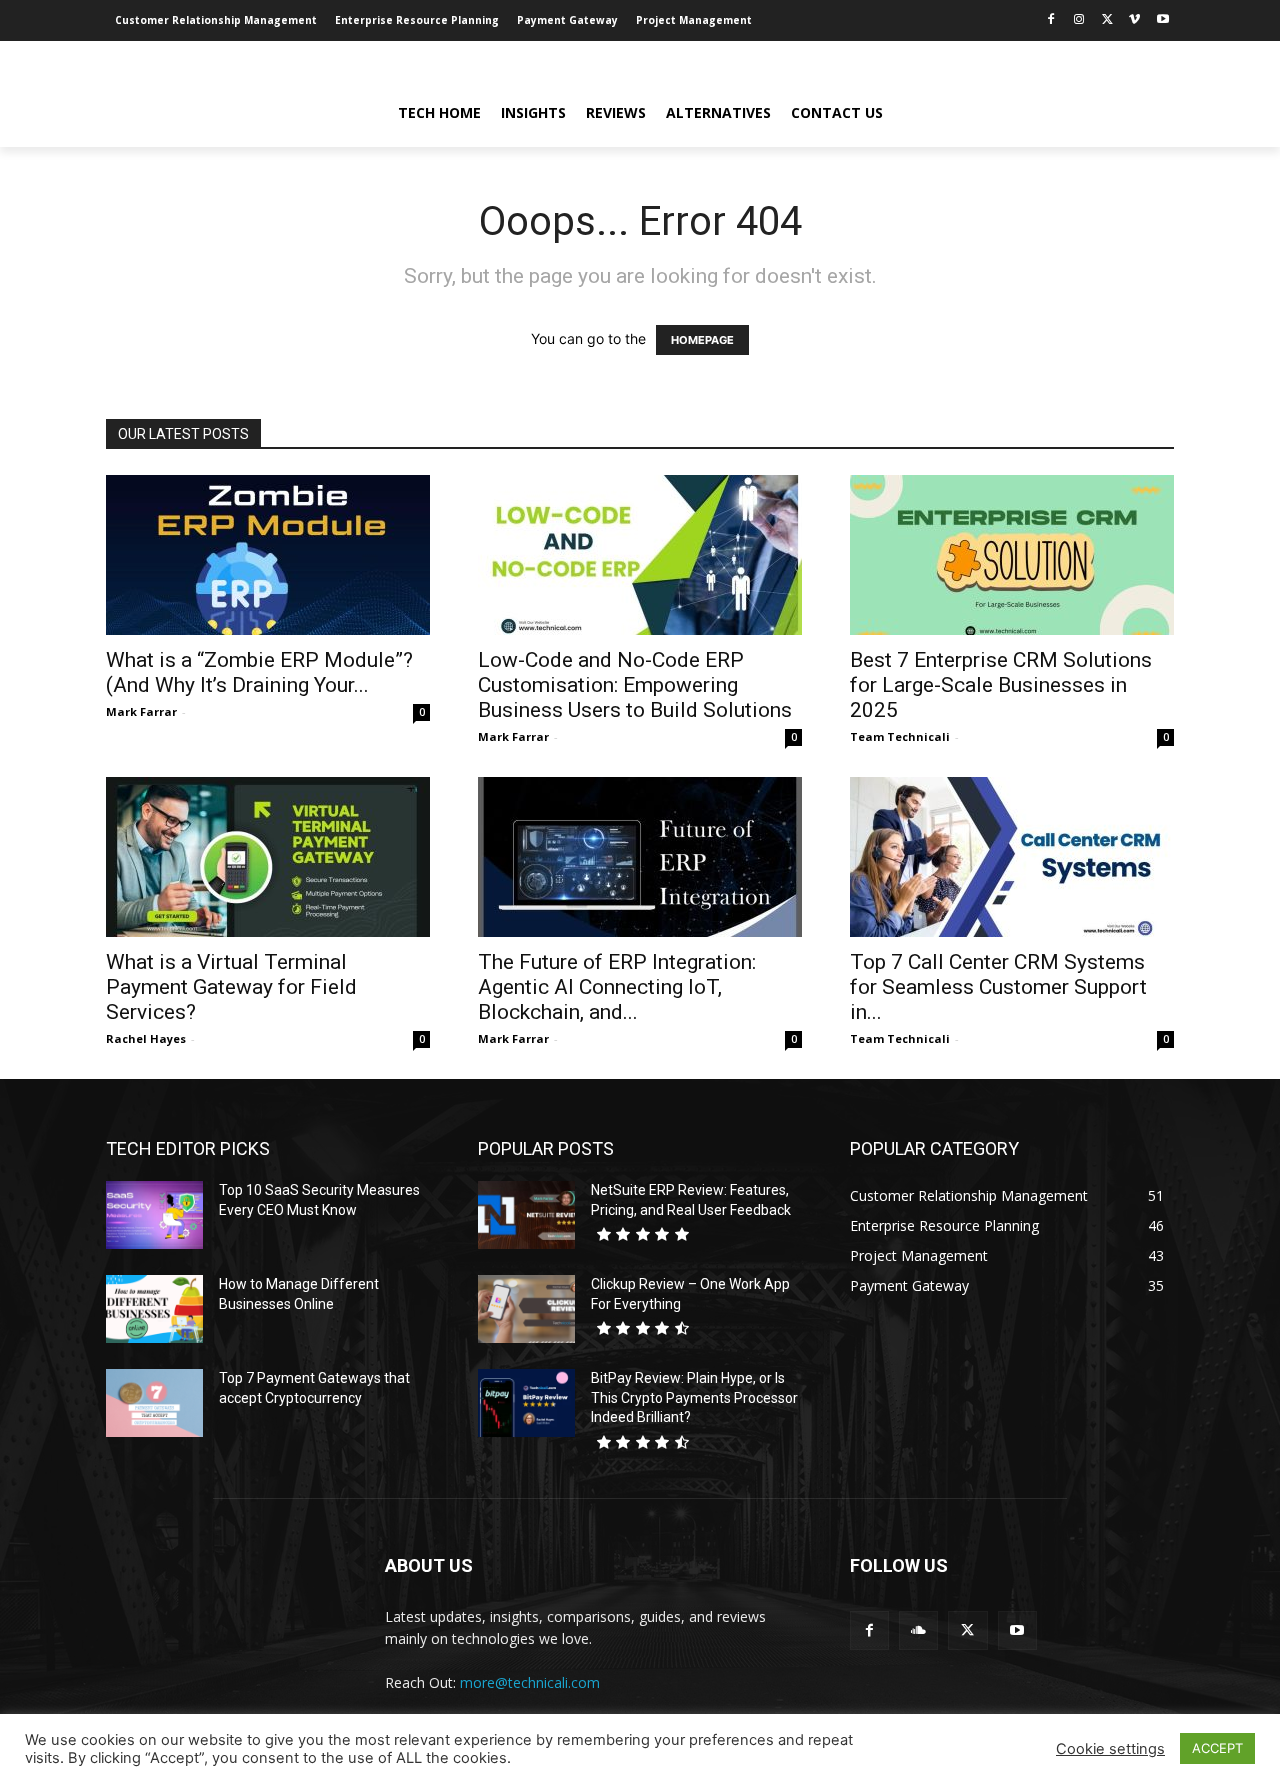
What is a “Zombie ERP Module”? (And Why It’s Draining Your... (259, 672)
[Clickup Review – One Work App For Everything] (526, 1309)
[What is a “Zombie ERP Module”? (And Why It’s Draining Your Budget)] (268, 555)
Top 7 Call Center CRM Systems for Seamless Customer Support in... (998, 987)
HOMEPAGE (702, 340)
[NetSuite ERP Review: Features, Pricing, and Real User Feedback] (526, 1215)
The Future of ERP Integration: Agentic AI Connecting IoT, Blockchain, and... (617, 987)
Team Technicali (900, 736)
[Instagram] (1079, 20)
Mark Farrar (141, 711)
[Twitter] (1107, 20)
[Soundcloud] (918, 1630)
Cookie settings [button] (1110, 1749)
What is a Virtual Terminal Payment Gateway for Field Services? (231, 987)
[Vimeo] (1134, 20)
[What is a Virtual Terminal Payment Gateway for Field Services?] (268, 857)
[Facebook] (1051, 20)
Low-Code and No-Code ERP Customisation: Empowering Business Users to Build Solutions (635, 685)
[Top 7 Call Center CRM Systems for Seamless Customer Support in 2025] (1012, 857)
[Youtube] (1162, 20)
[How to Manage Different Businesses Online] (154, 1309)
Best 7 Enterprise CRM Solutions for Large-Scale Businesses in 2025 (1001, 685)
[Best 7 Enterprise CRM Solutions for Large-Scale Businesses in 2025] (1012, 555)
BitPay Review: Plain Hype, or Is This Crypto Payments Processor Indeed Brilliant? (694, 1397)
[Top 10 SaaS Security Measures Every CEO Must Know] (154, 1215)
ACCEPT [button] (1217, 1748)
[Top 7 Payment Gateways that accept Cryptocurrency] (154, 1403)
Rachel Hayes (146, 1038)
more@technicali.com (530, 1682)
